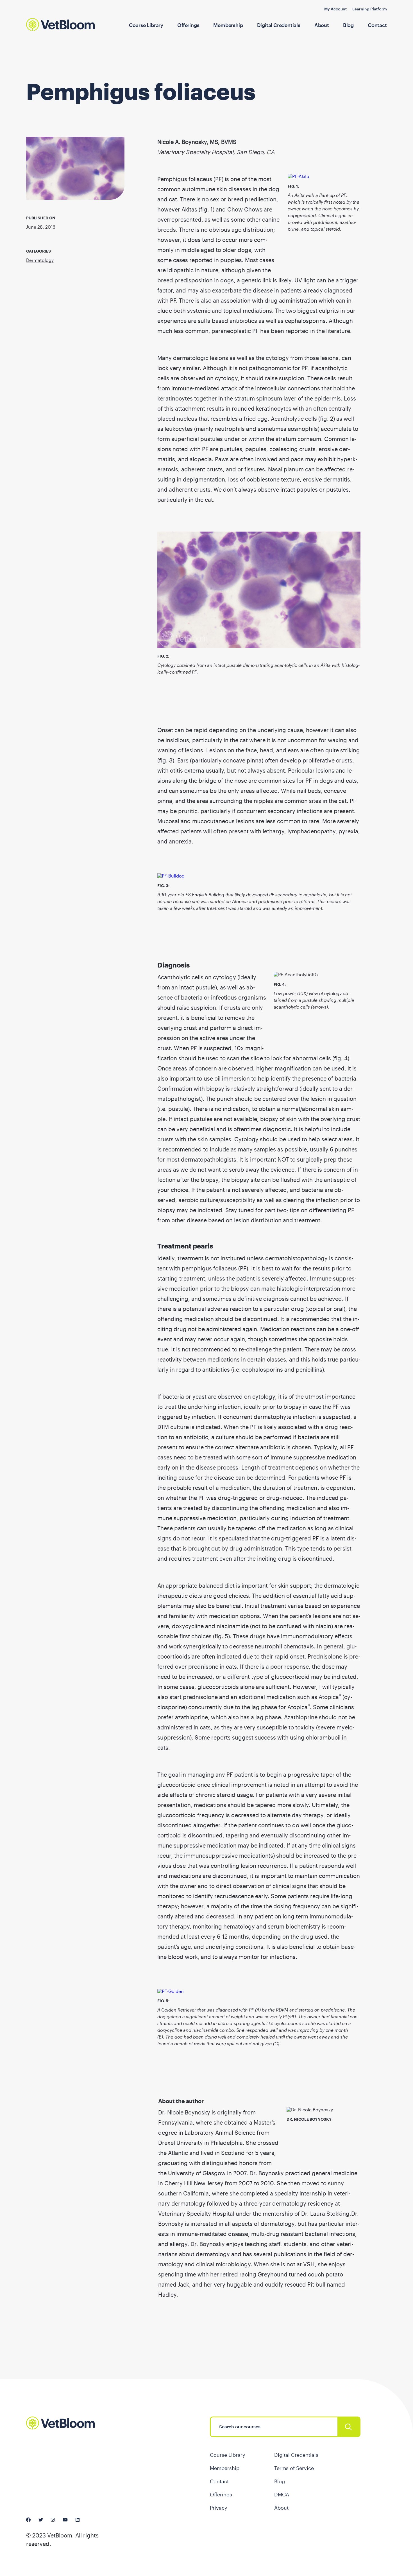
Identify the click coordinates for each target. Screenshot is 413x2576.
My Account (335, 9)
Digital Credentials (279, 25)
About (322, 25)
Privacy (219, 2508)
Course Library (146, 25)
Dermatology (40, 260)
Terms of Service (294, 2468)
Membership (228, 25)
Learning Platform (370, 9)
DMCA (282, 2494)
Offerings (188, 25)
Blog (348, 25)
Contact (377, 25)
